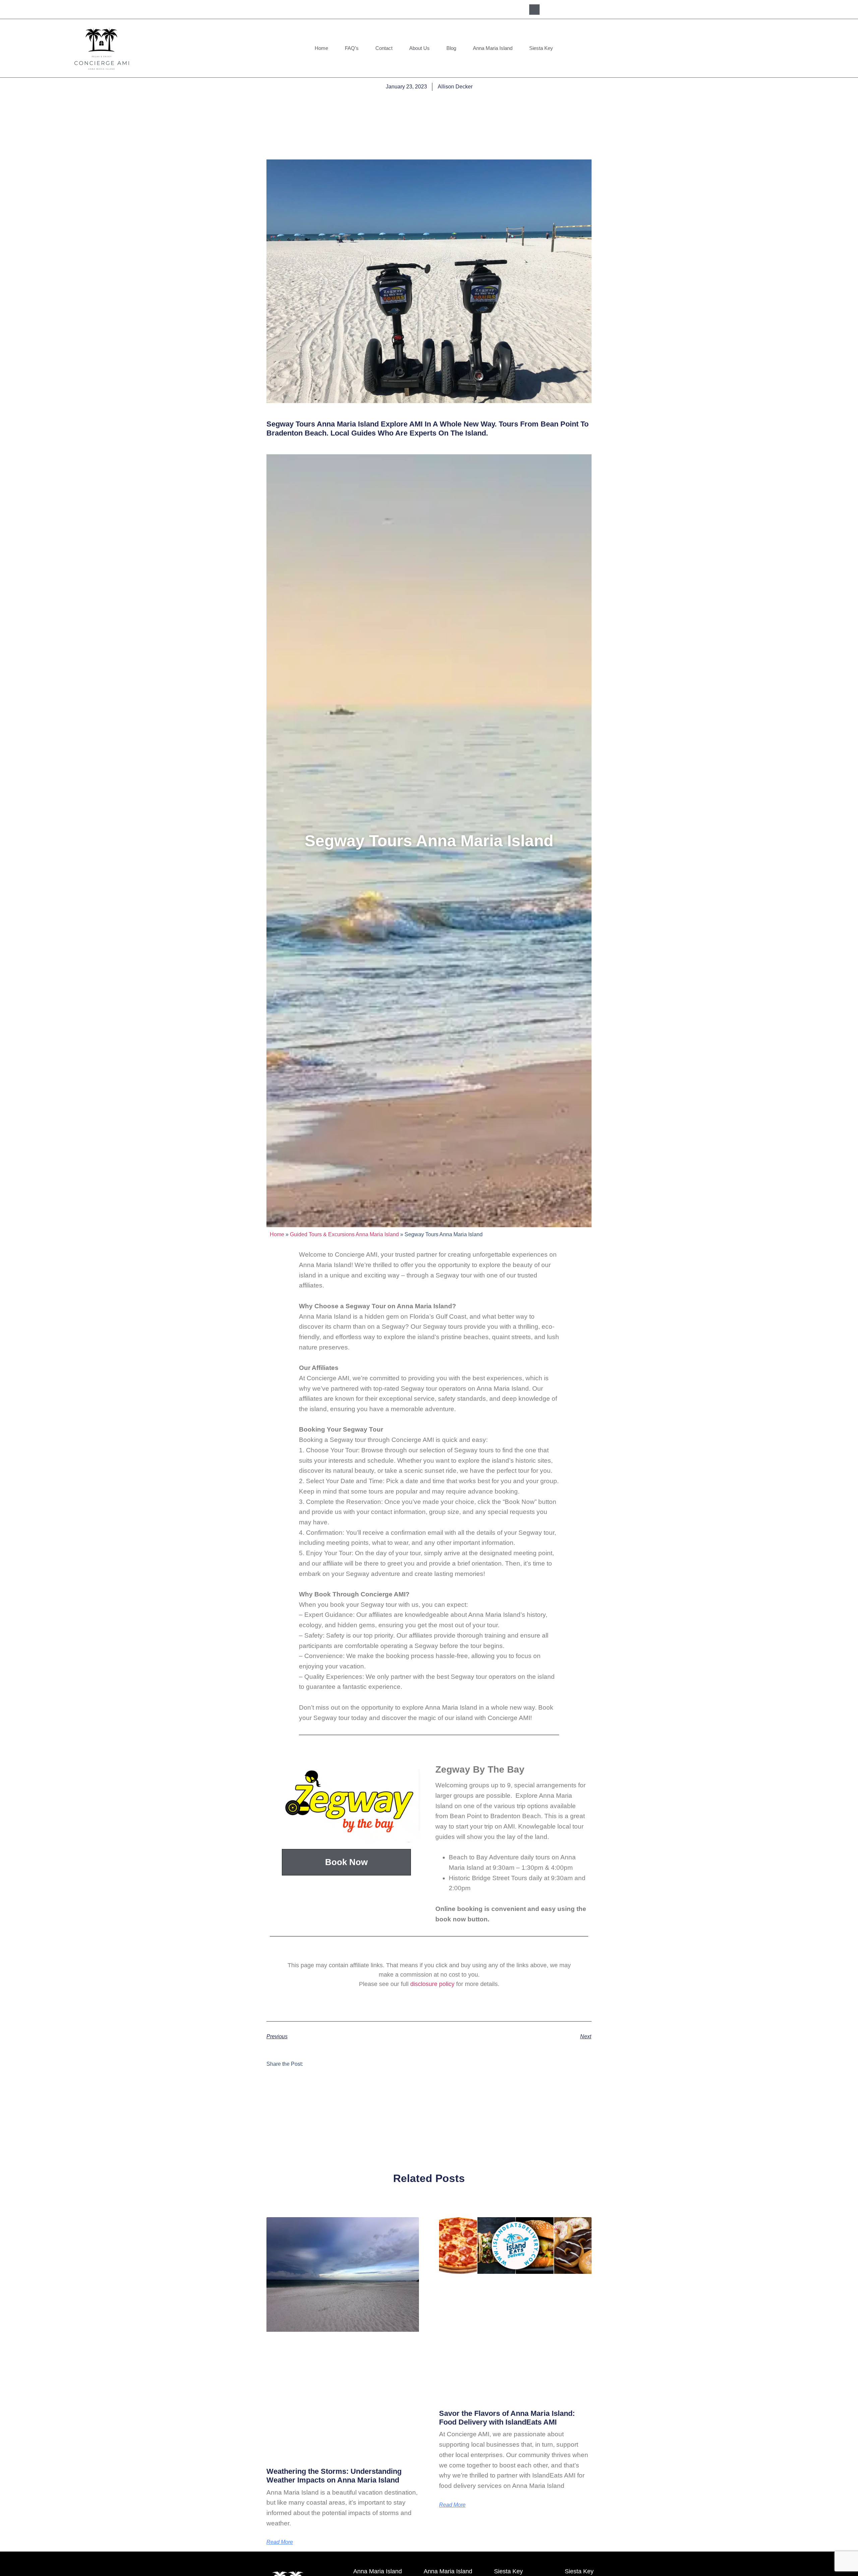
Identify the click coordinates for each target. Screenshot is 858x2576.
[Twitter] (583, 9)
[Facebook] (552, 9)
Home (321, 48)
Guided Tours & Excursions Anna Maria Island (344, 1234)
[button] (534, 10)
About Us (419, 48)
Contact (384, 48)
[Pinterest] (599, 9)
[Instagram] (568, 9)
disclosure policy (432, 1984)
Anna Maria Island (493, 48)
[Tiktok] (614, 9)
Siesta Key (541, 48)
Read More (280, 2542)
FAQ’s (352, 48)
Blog (451, 48)
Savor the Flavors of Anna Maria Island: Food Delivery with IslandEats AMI (507, 2418)
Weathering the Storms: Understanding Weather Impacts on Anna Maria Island (334, 2476)
